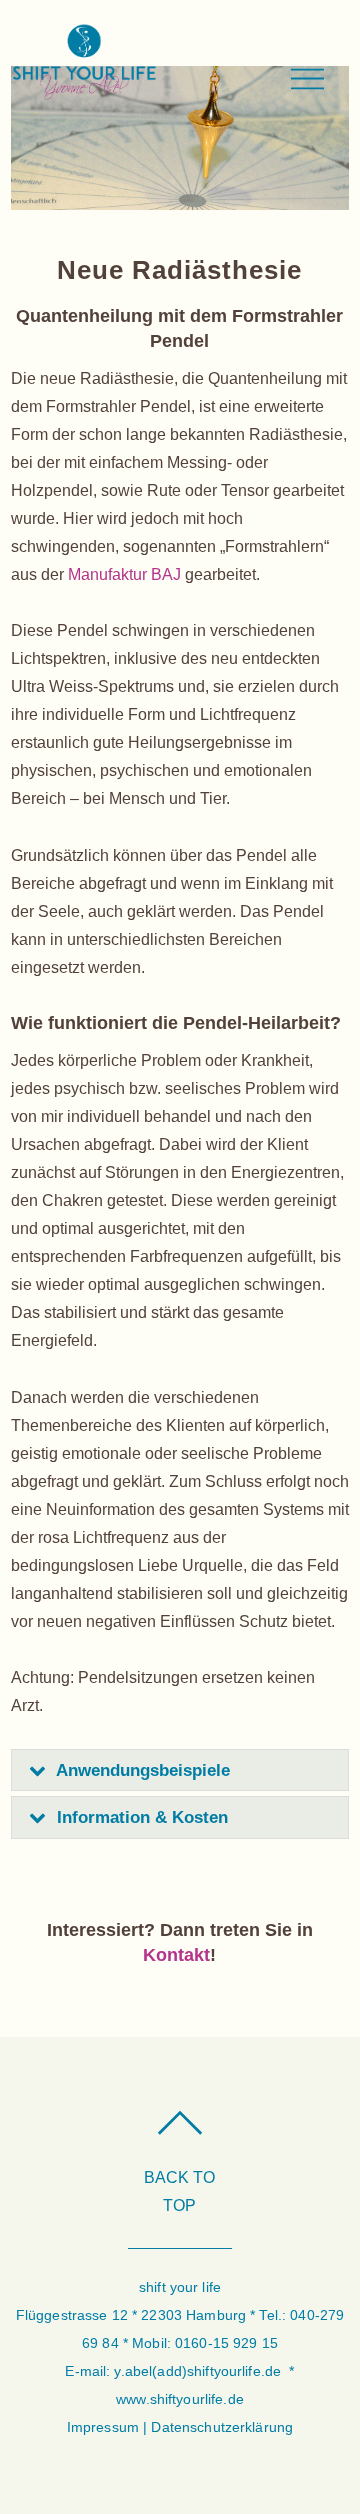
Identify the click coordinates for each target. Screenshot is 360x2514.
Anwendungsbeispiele (143, 1770)
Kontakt (176, 1955)
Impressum (103, 2427)
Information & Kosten (142, 1817)
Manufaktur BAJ (124, 574)
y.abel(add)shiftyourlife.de (197, 2371)
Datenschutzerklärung (222, 2427)
